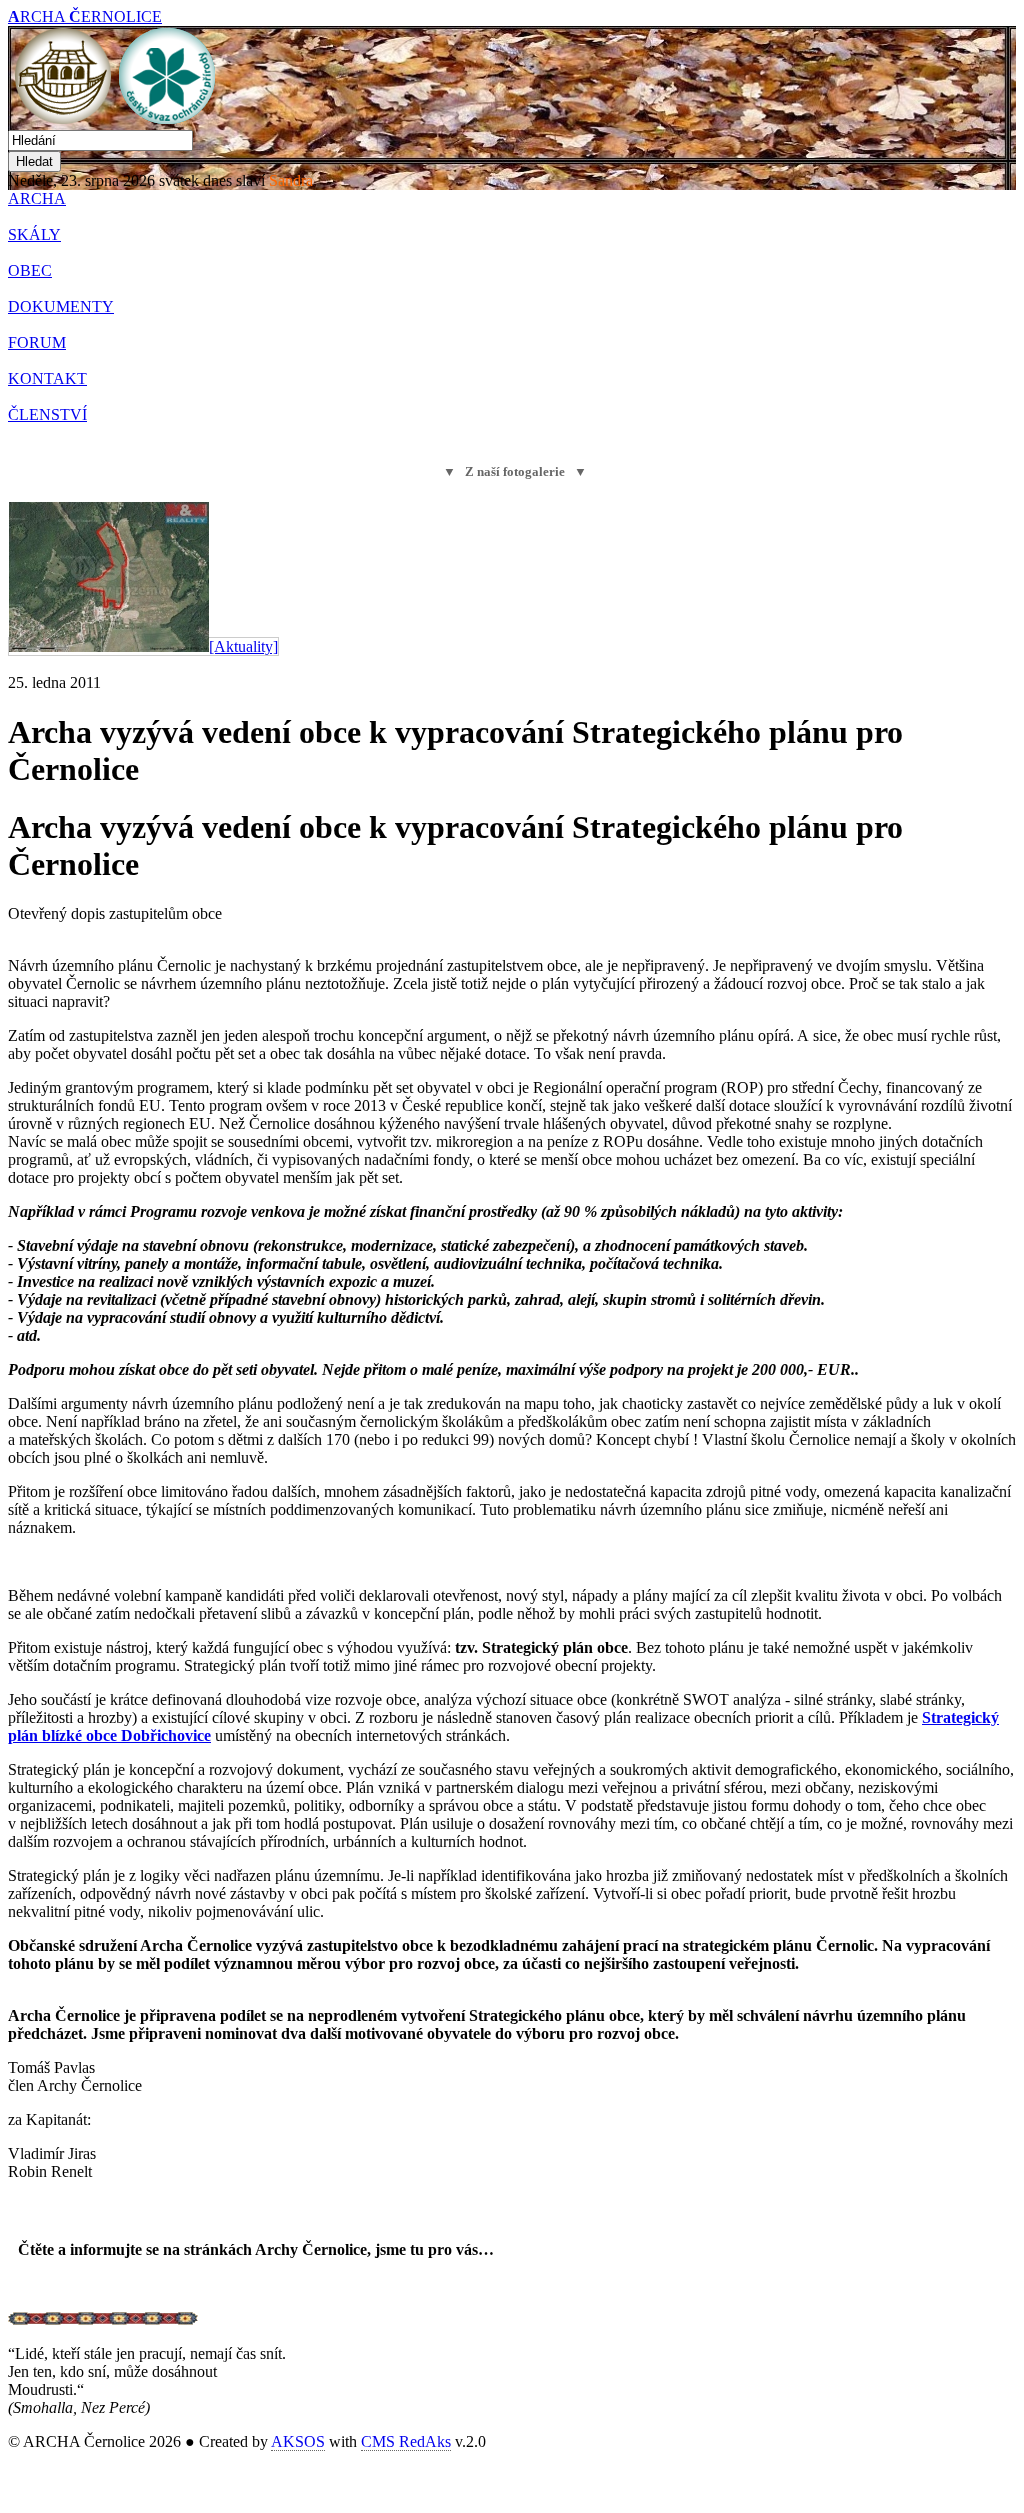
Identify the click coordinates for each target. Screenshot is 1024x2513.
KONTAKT (47, 378)
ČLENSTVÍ (47, 414)
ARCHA (37, 198)
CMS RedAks (406, 2441)
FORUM (37, 342)
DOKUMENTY (61, 306)
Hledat (34, 161)
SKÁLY (34, 234)
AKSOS (298, 2441)
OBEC (30, 270)
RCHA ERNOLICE (85, 16)
